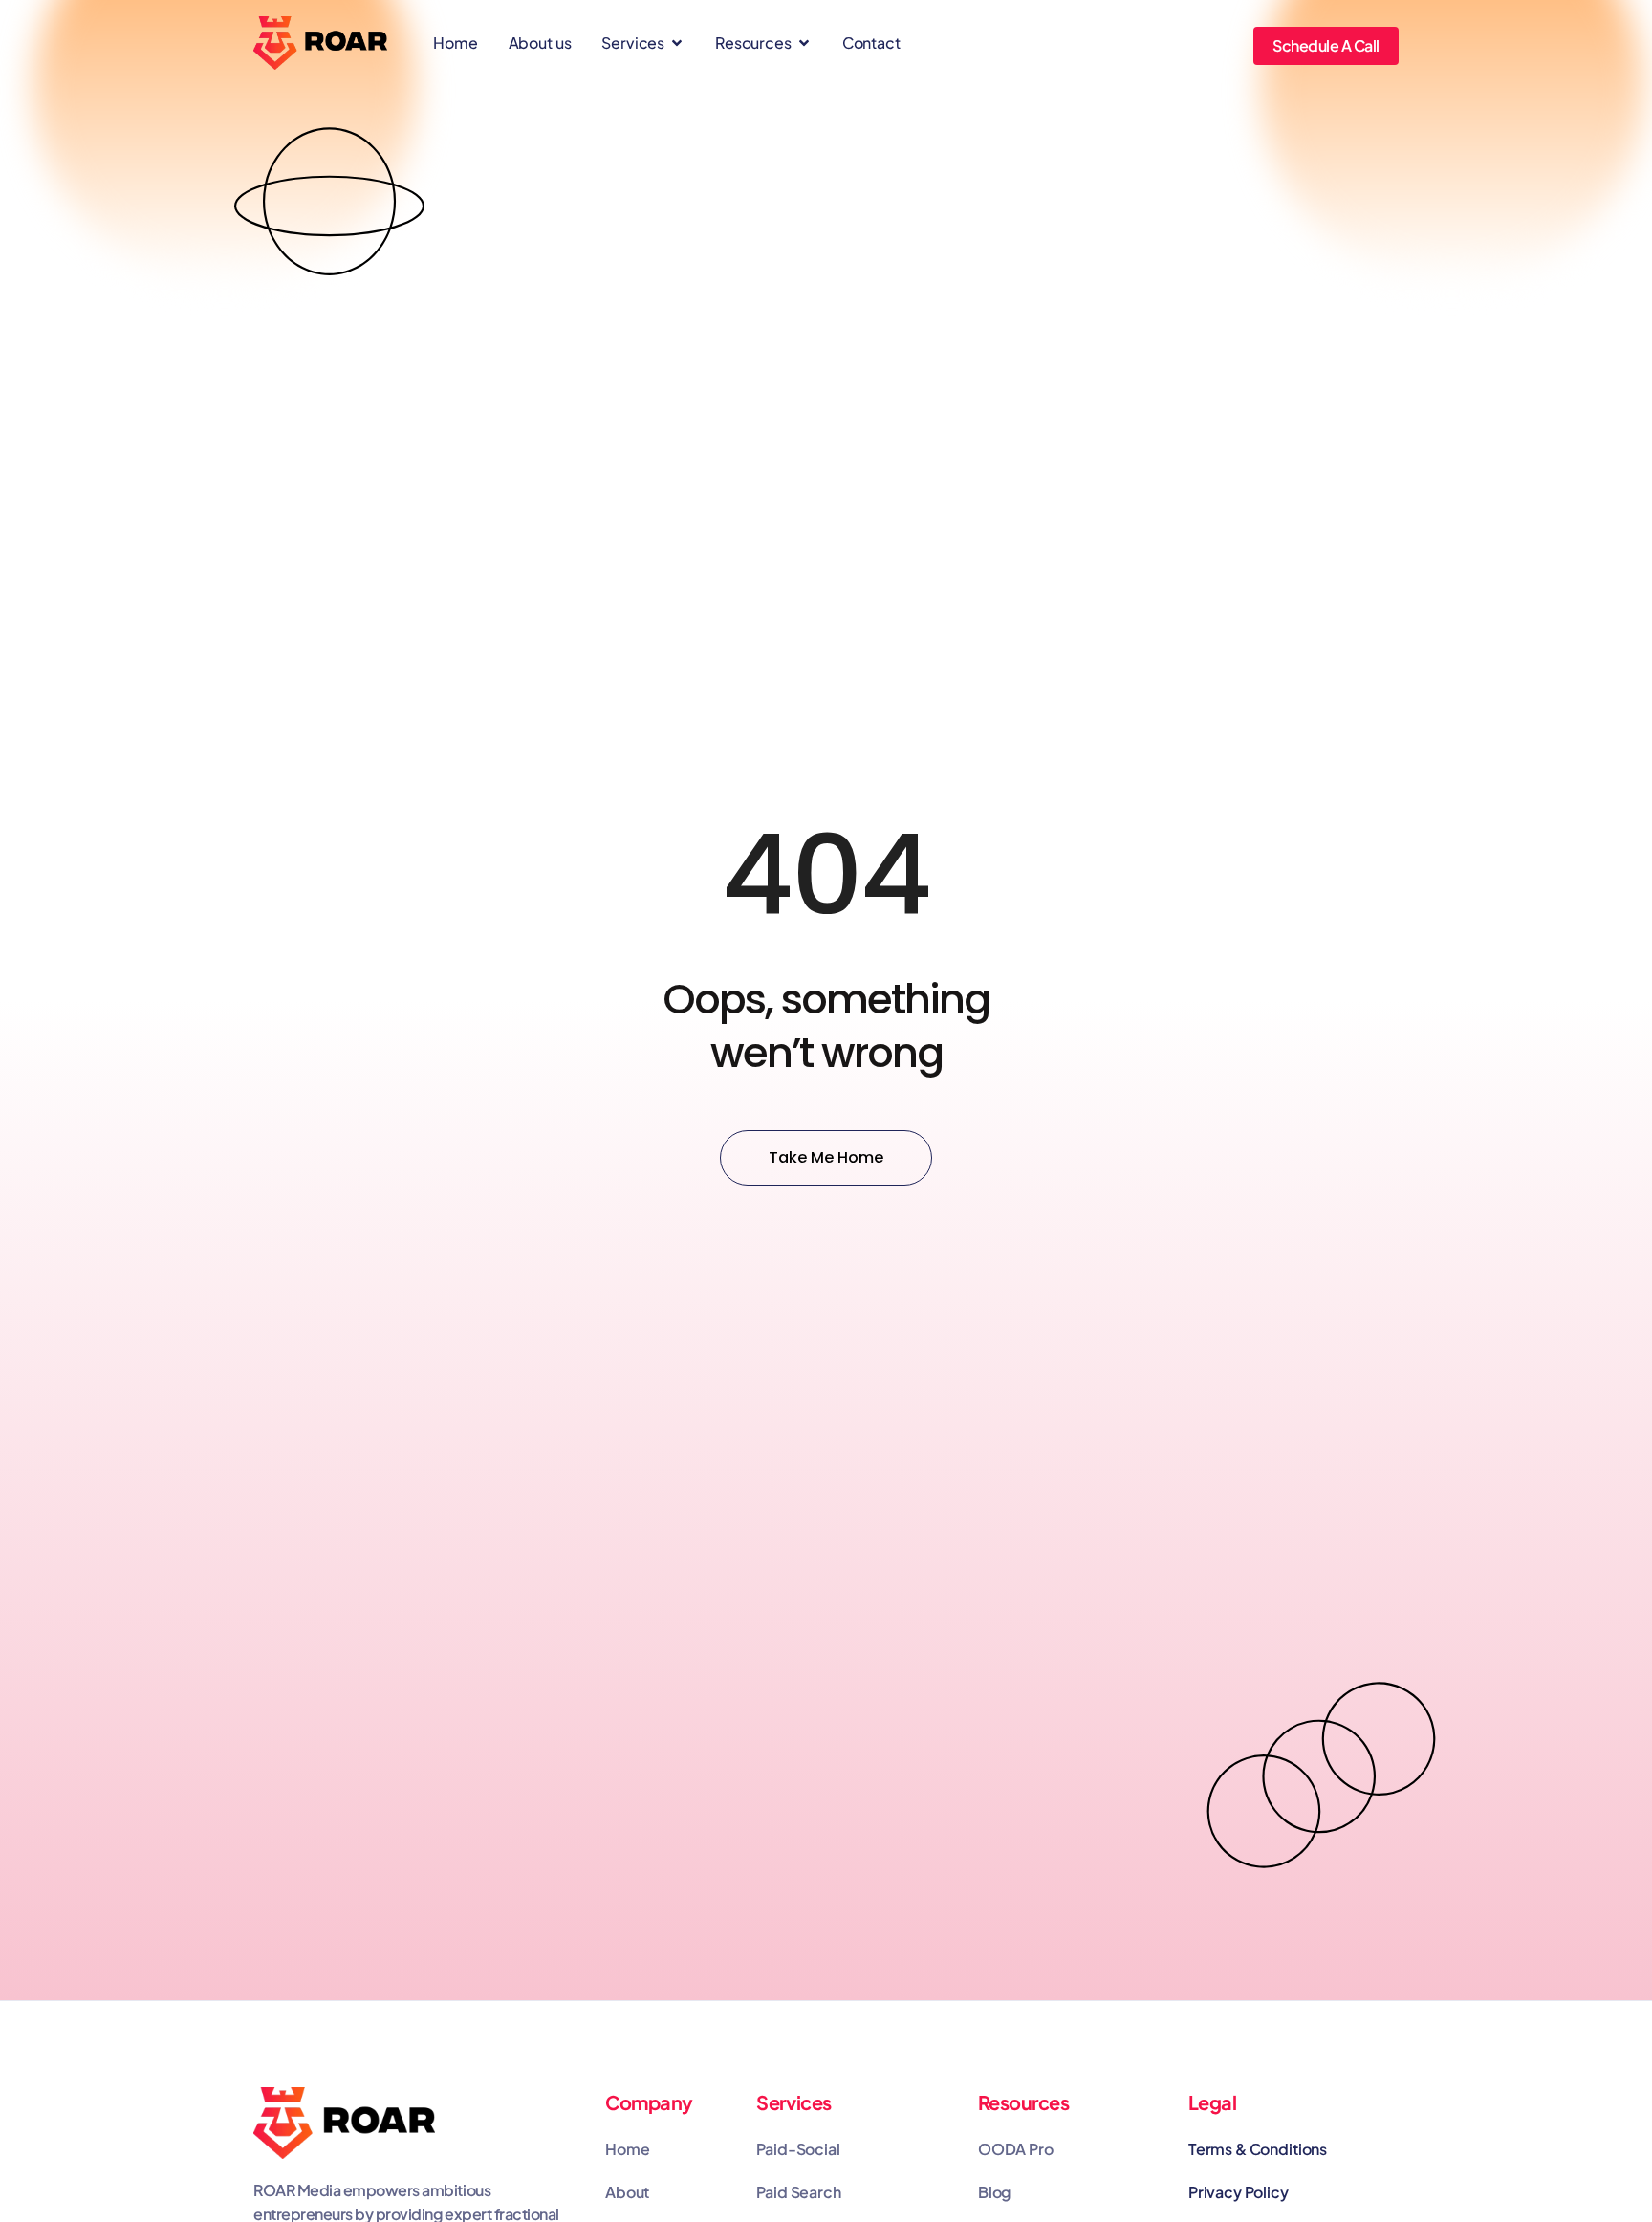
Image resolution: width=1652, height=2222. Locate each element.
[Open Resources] (804, 43)
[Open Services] (677, 43)
